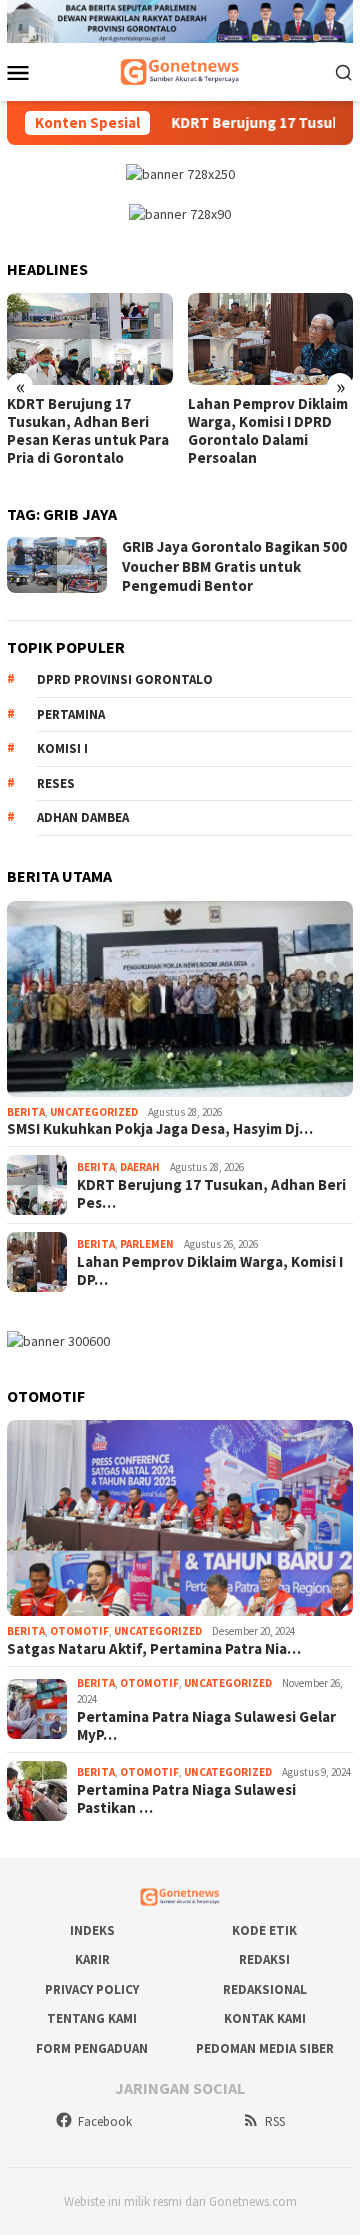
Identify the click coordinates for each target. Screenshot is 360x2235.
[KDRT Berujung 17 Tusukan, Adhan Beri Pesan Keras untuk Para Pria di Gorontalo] (90, 339)
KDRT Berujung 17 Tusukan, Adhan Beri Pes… (211, 1194)
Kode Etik (264, 1930)
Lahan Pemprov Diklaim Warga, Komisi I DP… (210, 1271)
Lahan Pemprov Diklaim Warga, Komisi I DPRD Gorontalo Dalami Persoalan (268, 431)
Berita (26, 1112)
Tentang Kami (92, 2018)
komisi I (62, 748)
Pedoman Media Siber (265, 2048)
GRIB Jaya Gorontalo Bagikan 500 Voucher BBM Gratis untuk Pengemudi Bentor (234, 566)
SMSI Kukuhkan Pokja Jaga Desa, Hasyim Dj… (160, 1129)
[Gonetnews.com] (180, 70)
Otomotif (79, 1631)
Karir (92, 1959)
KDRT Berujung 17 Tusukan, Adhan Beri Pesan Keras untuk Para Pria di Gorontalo (88, 431)
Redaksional (265, 1989)
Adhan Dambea (83, 817)
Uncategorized (94, 1112)
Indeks (92, 1930)
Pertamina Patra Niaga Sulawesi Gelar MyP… (206, 1726)
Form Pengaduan (92, 2048)
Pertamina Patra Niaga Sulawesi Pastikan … (186, 1799)
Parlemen (147, 1244)
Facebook (105, 2121)
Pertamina (71, 714)
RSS (275, 2121)
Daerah (140, 1167)
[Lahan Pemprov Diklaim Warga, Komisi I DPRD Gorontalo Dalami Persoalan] (271, 339)
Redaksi (264, 1959)
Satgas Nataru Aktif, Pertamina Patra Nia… (154, 1649)
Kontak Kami (265, 2018)
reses (56, 783)
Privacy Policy (92, 1989)
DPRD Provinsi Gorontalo (125, 679)
